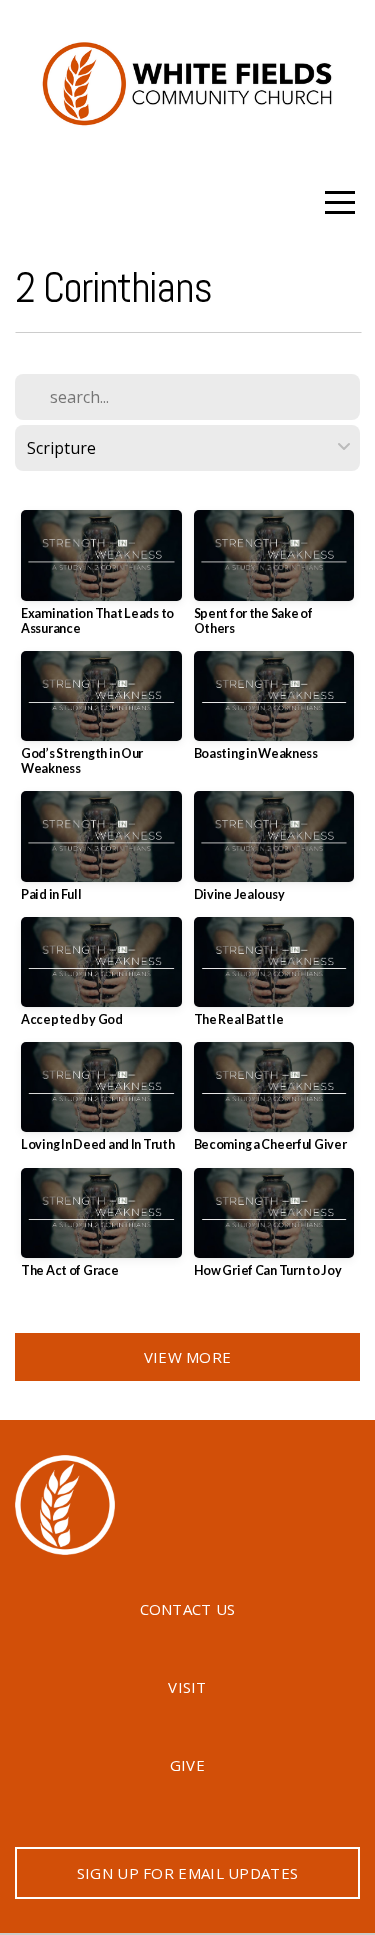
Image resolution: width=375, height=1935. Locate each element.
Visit (187, 1687)
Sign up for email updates (188, 1873)
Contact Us (188, 1609)
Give (187, 1765)
